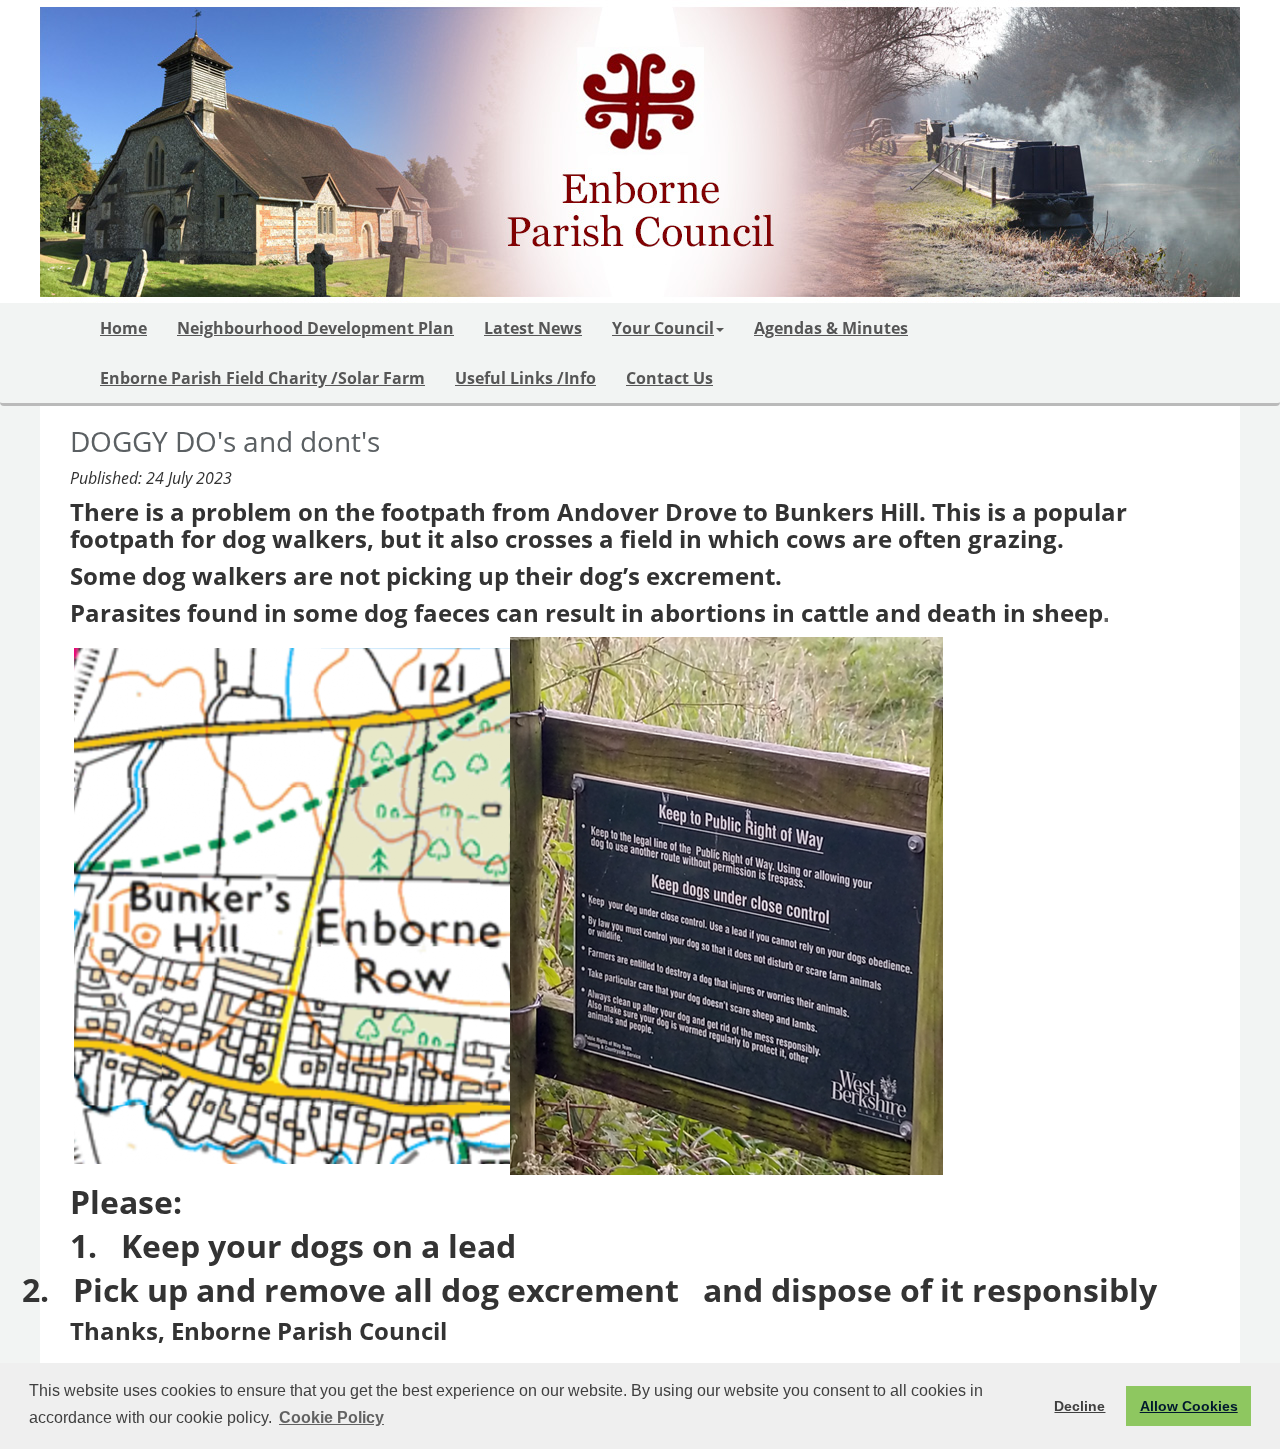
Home (123, 328)
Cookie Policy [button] (331, 1417)
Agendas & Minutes (831, 328)
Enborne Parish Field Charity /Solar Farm (262, 378)
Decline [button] (1079, 1406)
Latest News (533, 328)
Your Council (663, 328)
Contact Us (669, 378)
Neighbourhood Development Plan (315, 328)
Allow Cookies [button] (1189, 1406)
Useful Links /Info (525, 378)
